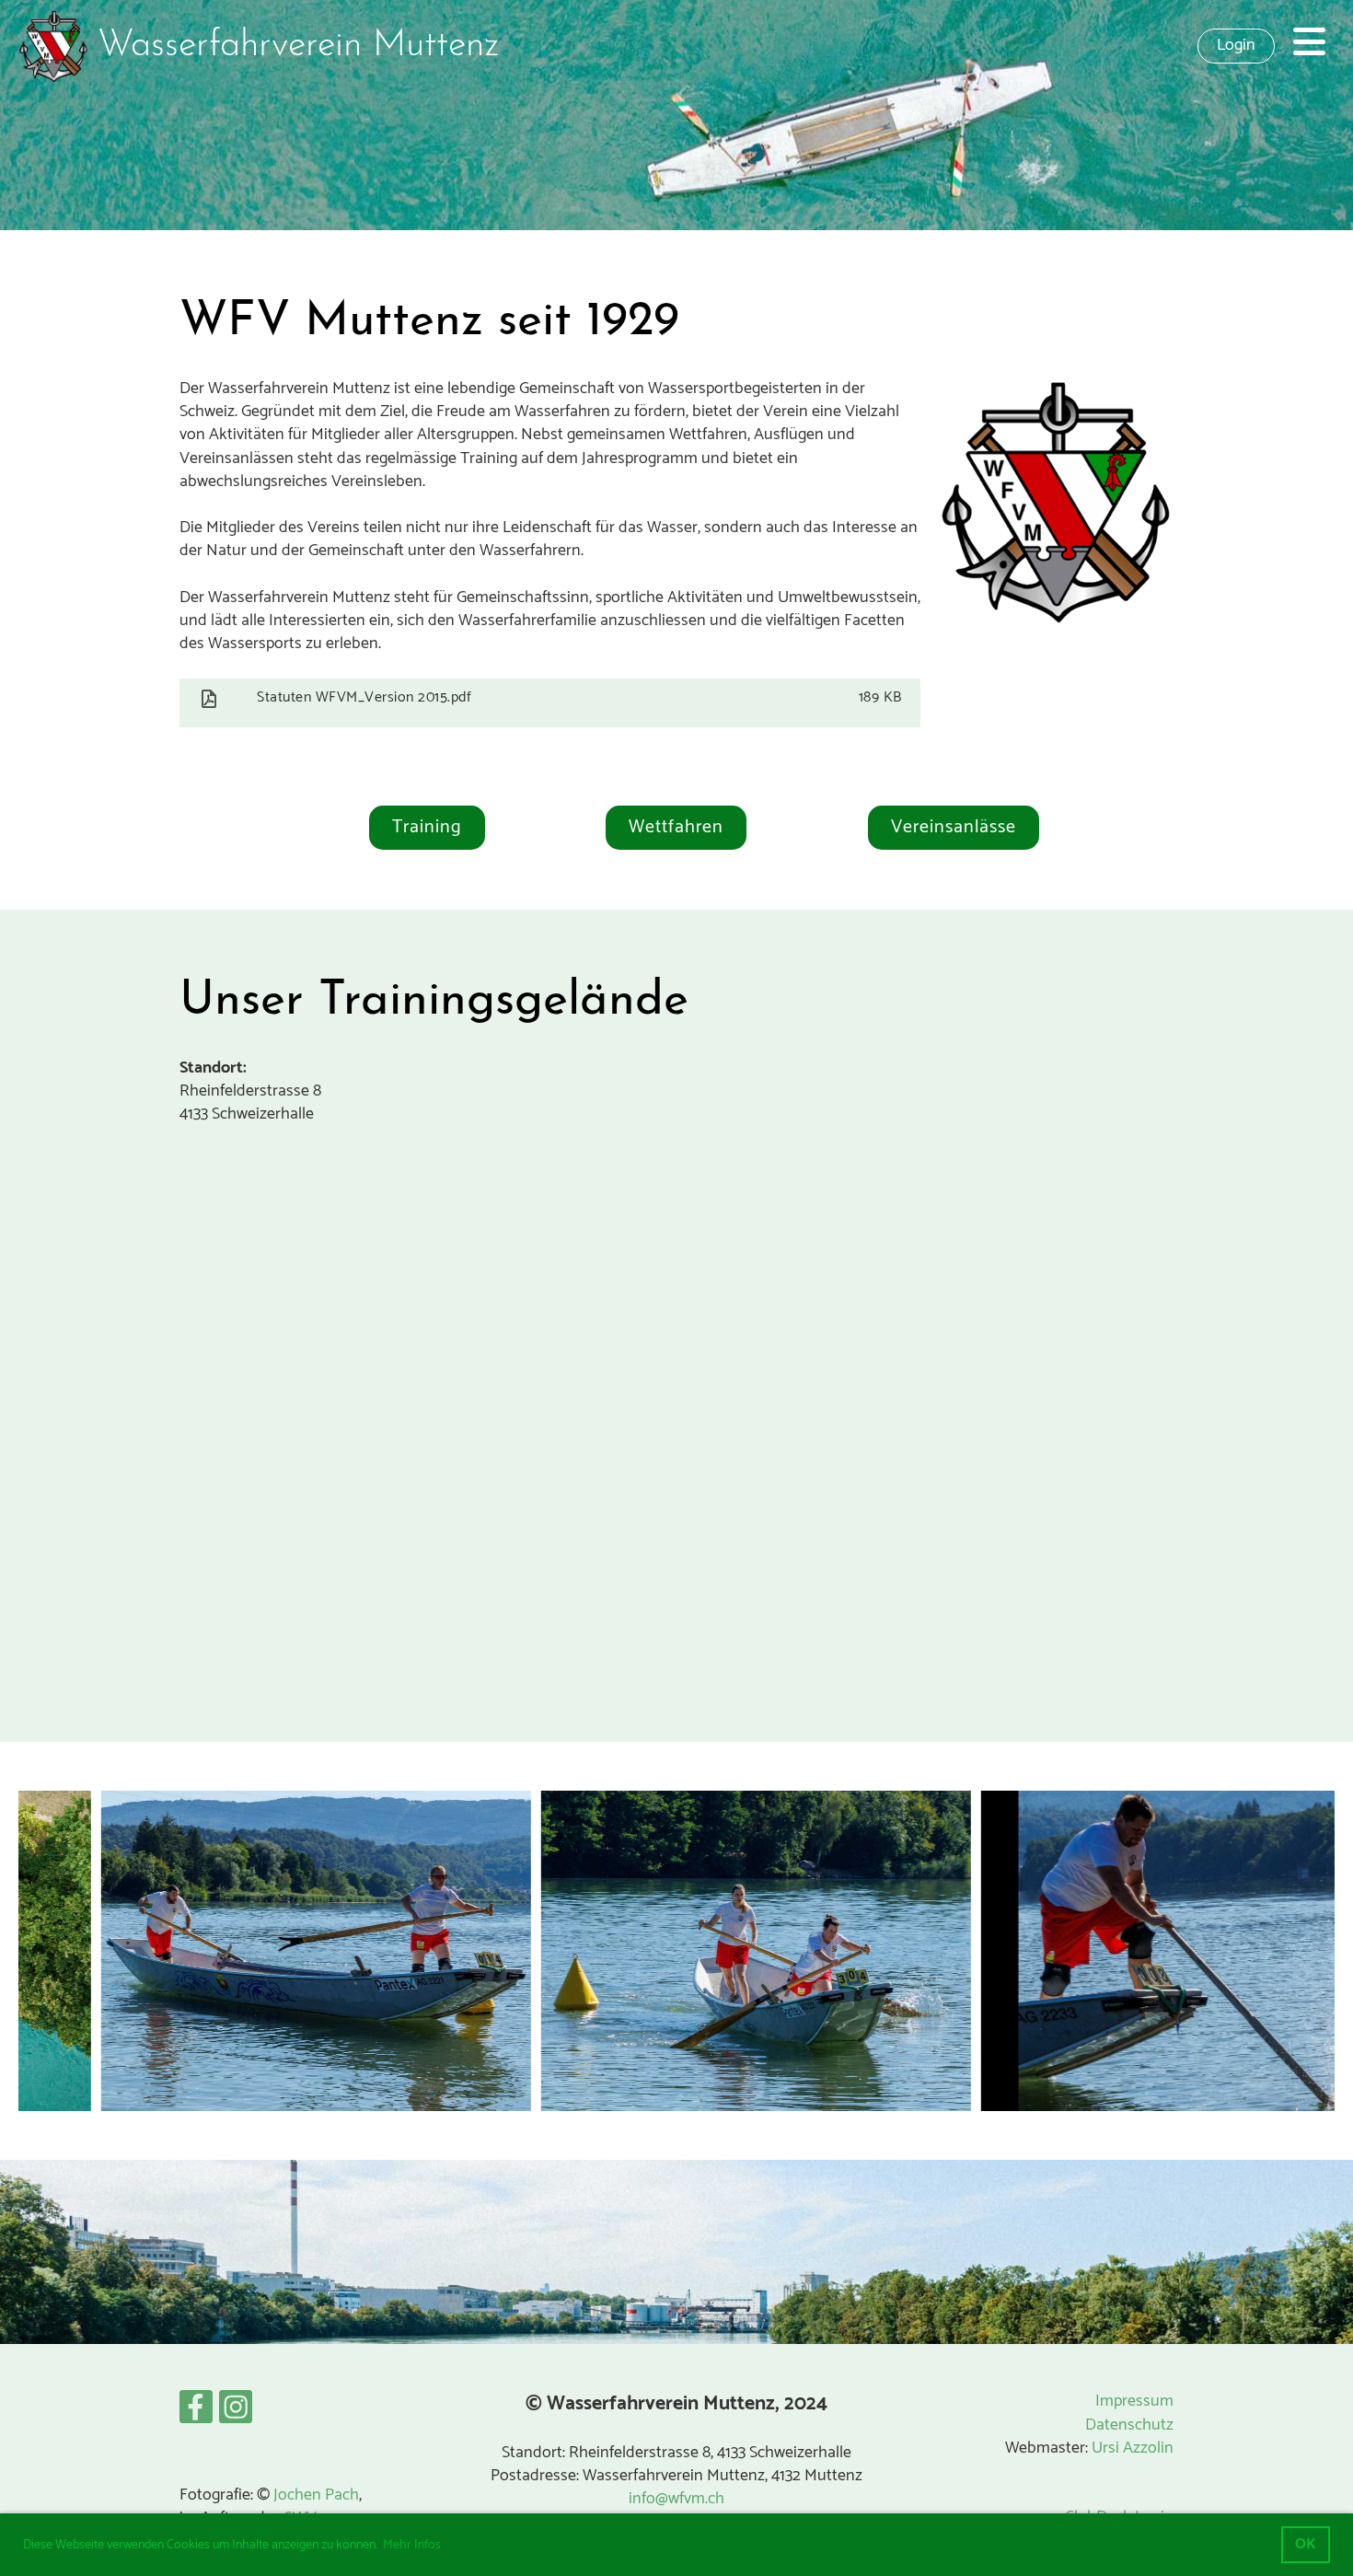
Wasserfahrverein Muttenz (298, 46)
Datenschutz (1129, 2425)
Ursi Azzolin (1133, 2448)
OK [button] (1306, 2544)
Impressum (1134, 2401)
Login (1236, 45)
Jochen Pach (316, 2495)
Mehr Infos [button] (412, 2545)
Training (427, 827)
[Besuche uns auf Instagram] (236, 2414)
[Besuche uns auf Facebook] (196, 2414)
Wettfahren (676, 827)
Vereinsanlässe (954, 827)
